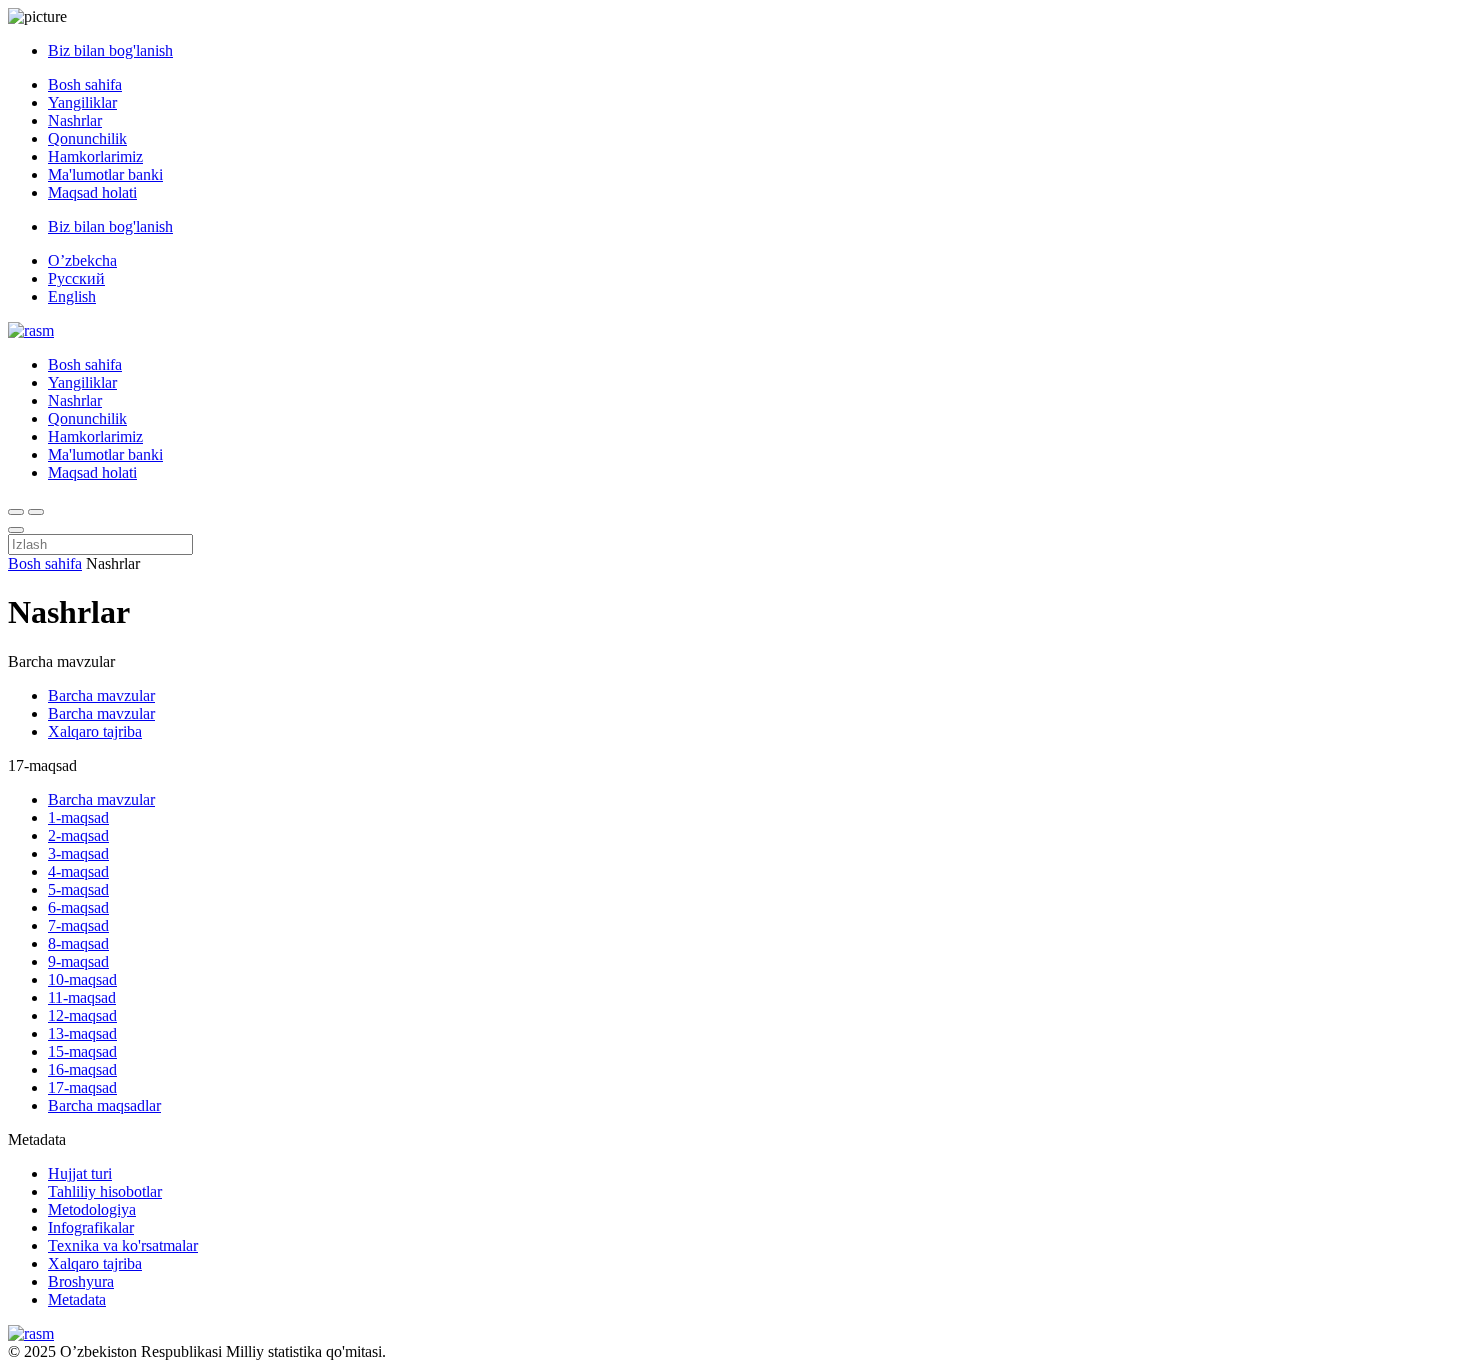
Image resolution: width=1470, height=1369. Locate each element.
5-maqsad (78, 889)
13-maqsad (82, 1033)
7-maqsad (78, 925)
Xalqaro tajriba (95, 731)
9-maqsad (78, 961)
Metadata (77, 1299)
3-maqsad (78, 853)
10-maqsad (82, 979)
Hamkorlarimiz (95, 156)
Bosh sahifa (85, 84)
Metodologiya (92, 1209)
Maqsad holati (92, 192)
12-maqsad (82, 1015)
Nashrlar (75, 120)
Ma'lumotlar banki (105, 174)
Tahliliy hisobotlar (105, 1191)
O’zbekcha (82, 260)
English (72, 296)
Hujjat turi (80, 1173)
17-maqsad (82, 1087)
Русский (76, 278)
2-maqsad (78, 835)
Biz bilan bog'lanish (110, 50)
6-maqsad (78, 907)
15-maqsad (82, 1051)
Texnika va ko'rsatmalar (123, 1245)
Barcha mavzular (101, 695)
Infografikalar (91, 1227)
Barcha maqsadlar (104, 1105)
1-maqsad (78, 817)
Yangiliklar (82, 102)
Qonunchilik (87, 138)
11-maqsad (82, 997)
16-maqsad (82, 1069)
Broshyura (81, 1281)
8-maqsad (78, 943)
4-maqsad (78, 871)
